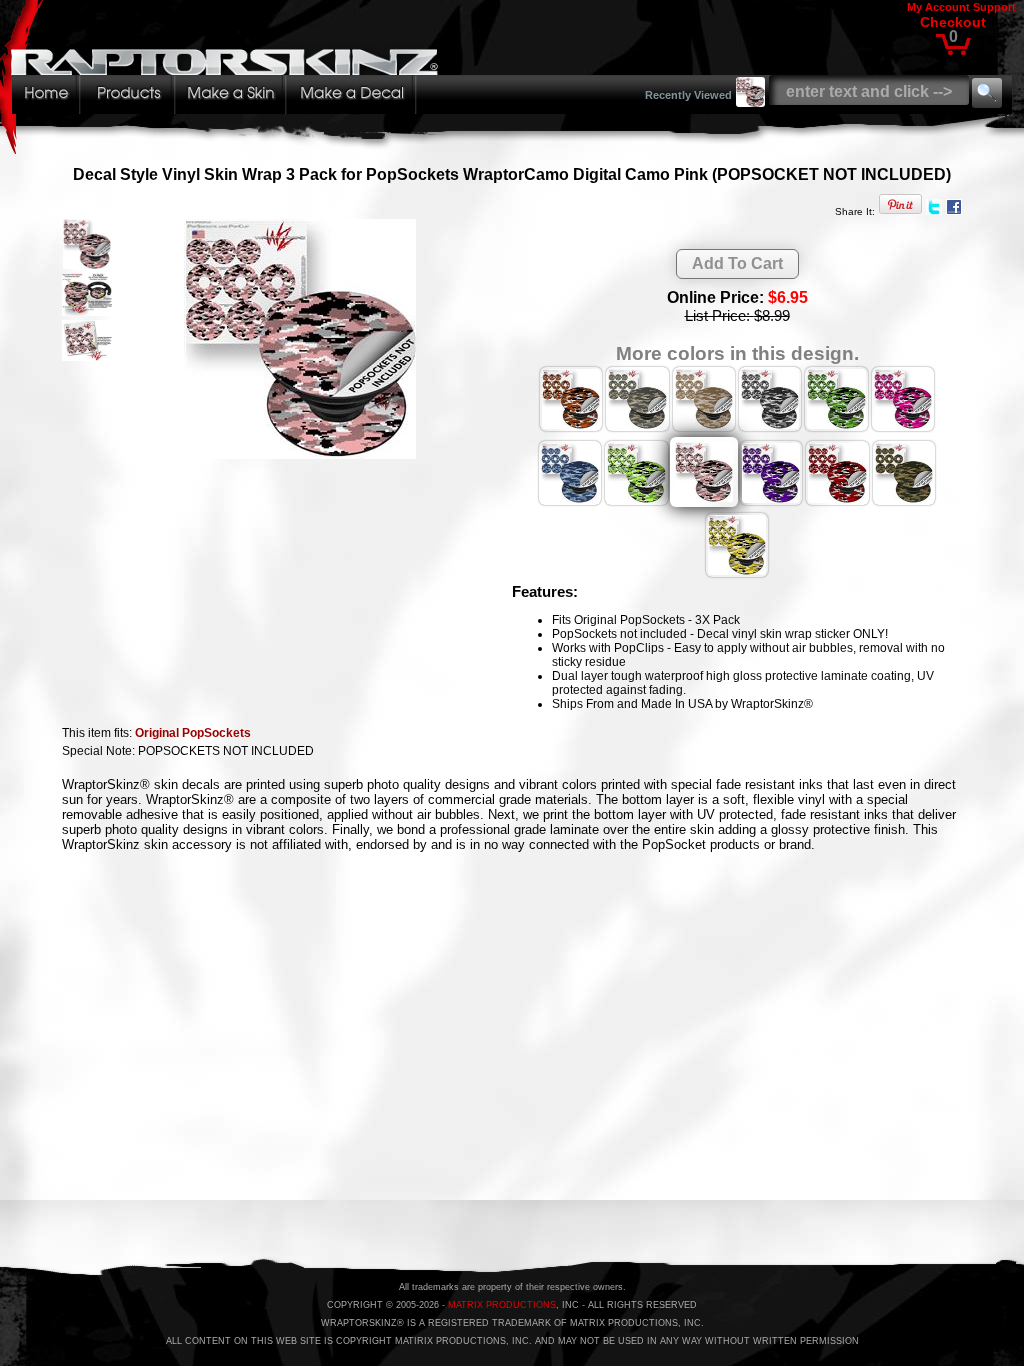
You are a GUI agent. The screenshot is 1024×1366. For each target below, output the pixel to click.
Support (994, 7)
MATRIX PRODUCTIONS (502, 1305)
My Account (938, 7)
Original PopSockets (193, 733)
